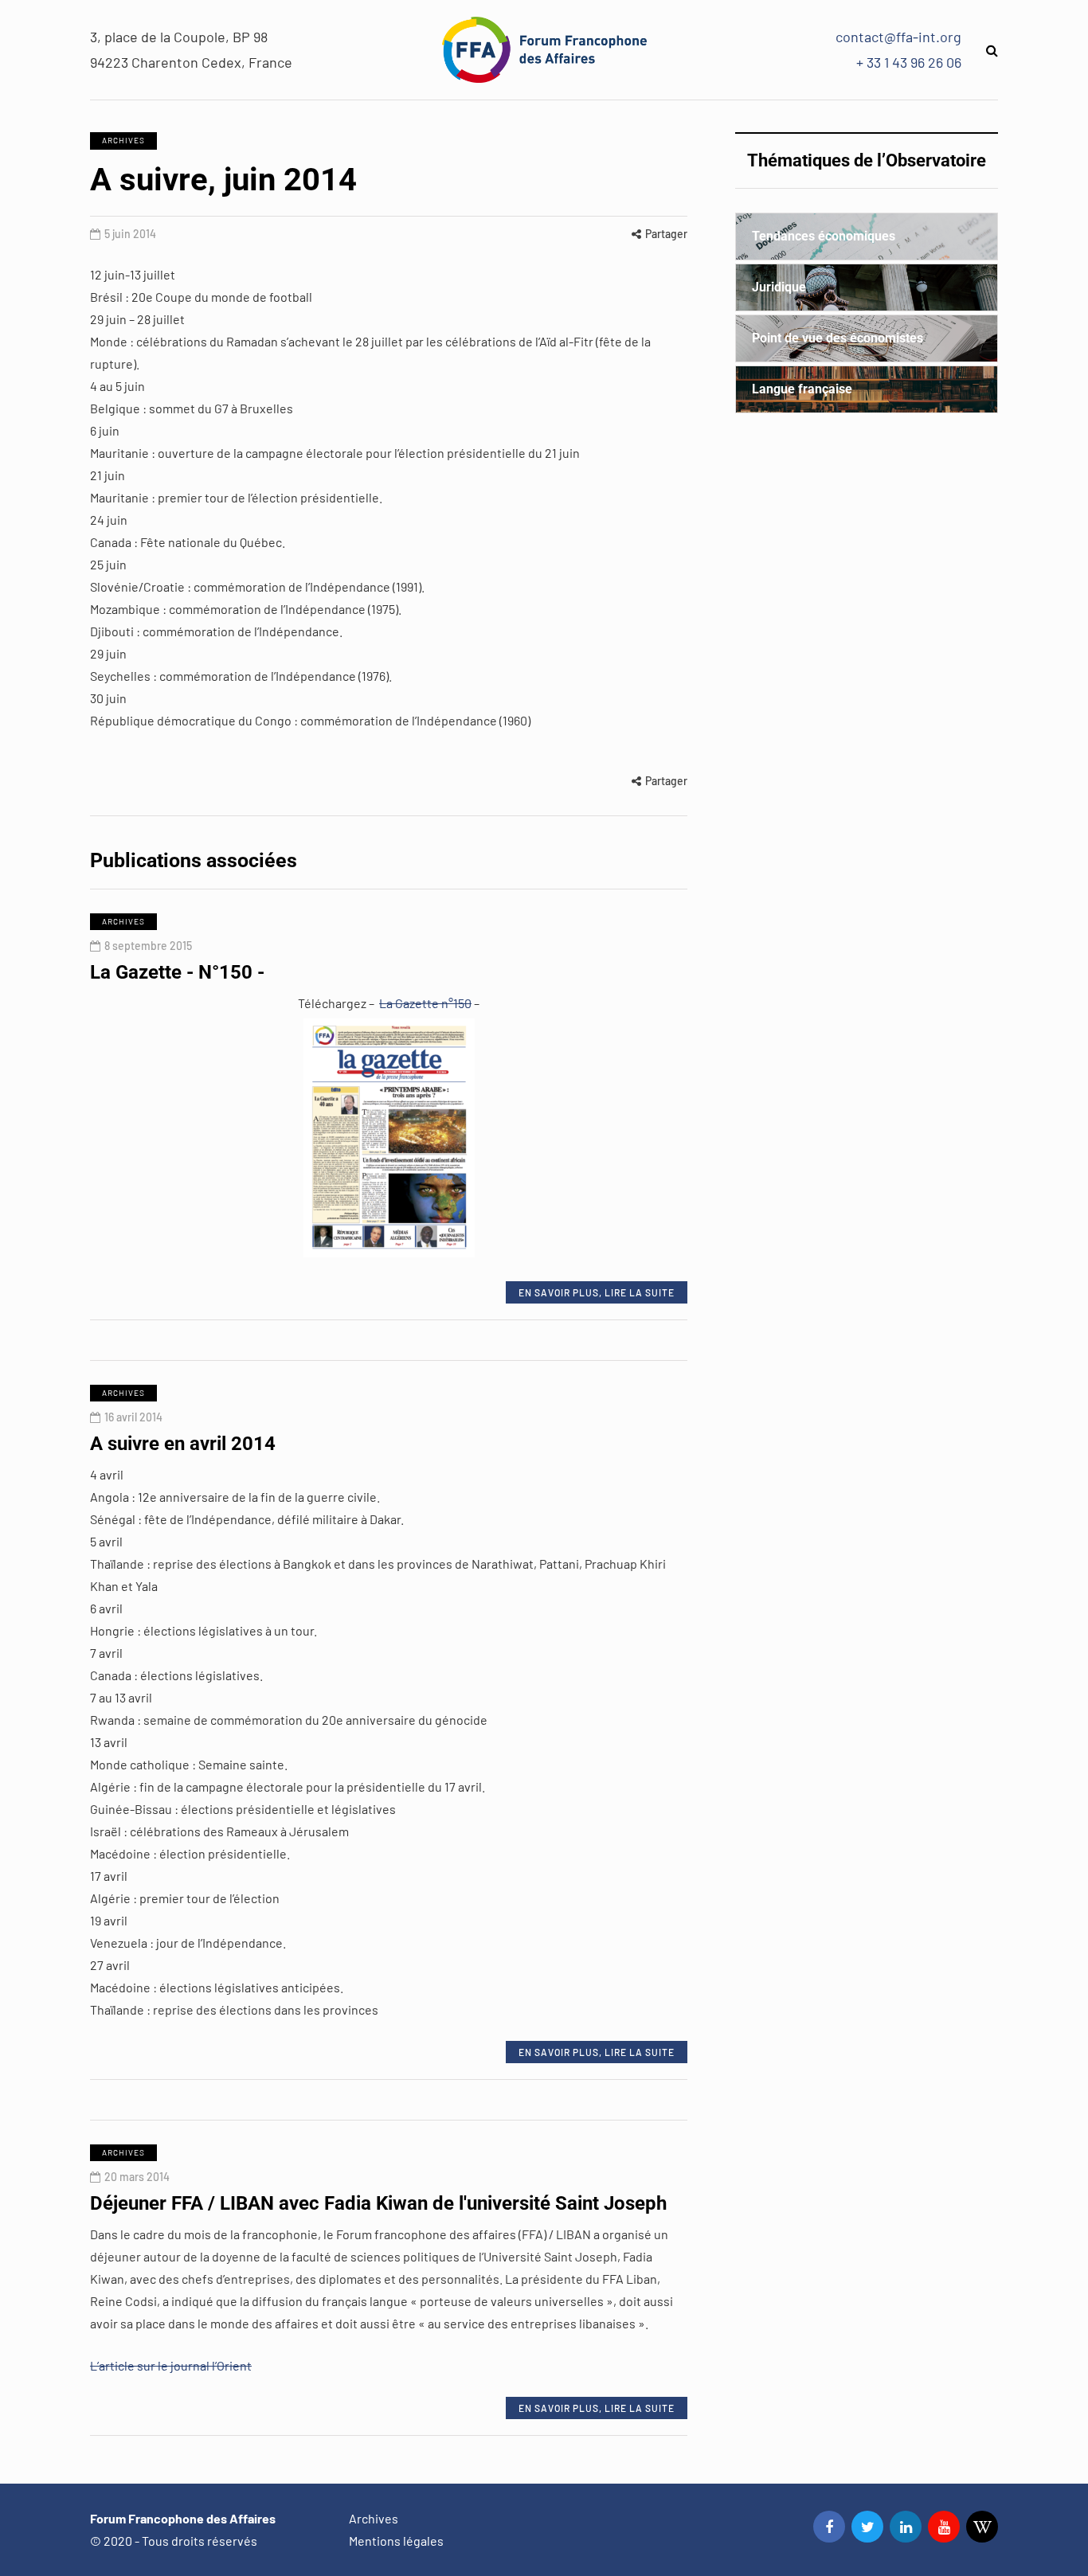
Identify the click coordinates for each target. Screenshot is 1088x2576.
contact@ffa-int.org (898, 37)
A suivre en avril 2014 (183, 1444)
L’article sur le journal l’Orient (171, 2365)
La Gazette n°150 (425, 1003)
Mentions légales (396, 2541)
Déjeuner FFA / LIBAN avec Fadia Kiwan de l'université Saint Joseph (378, 2203)
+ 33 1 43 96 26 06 (909, 62)
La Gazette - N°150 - (177, 972)
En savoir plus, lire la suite (597, 1292)
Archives (123, 140)
